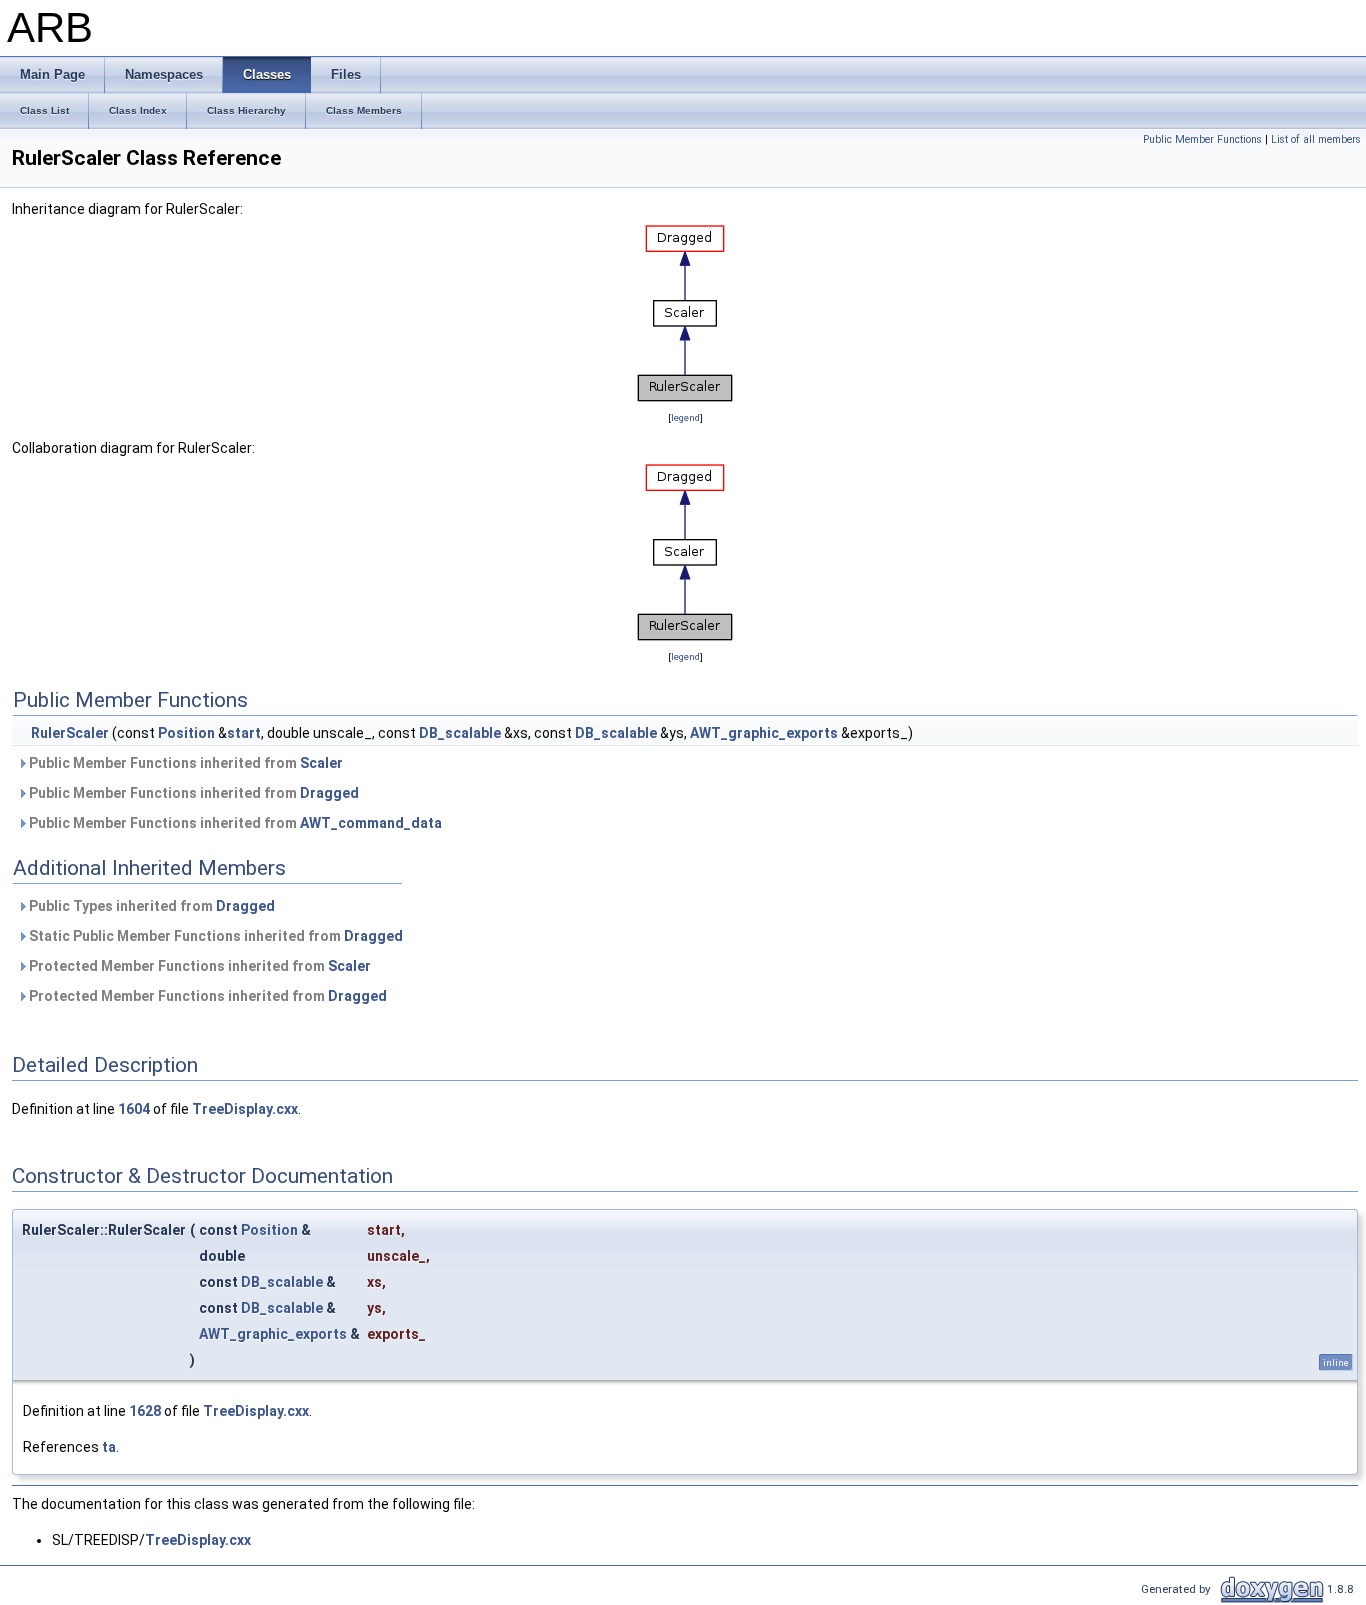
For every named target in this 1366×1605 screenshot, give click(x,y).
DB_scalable (460, 733)
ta (109, 1447)
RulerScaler (70, 733)
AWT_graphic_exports (764, 733)
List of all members (1316, 139)
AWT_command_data (371, 823)
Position (186, 733)
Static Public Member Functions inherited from (214, 936)
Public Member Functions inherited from (184, 763)
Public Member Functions (1202, 139)
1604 (134, 1109)
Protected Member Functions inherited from (198, 966)
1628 (145, 1411)
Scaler (321, 763)
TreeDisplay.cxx (245, 1109)
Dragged (329, 793)
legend (685, 417)
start (244, 733)
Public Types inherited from (150, 906)
